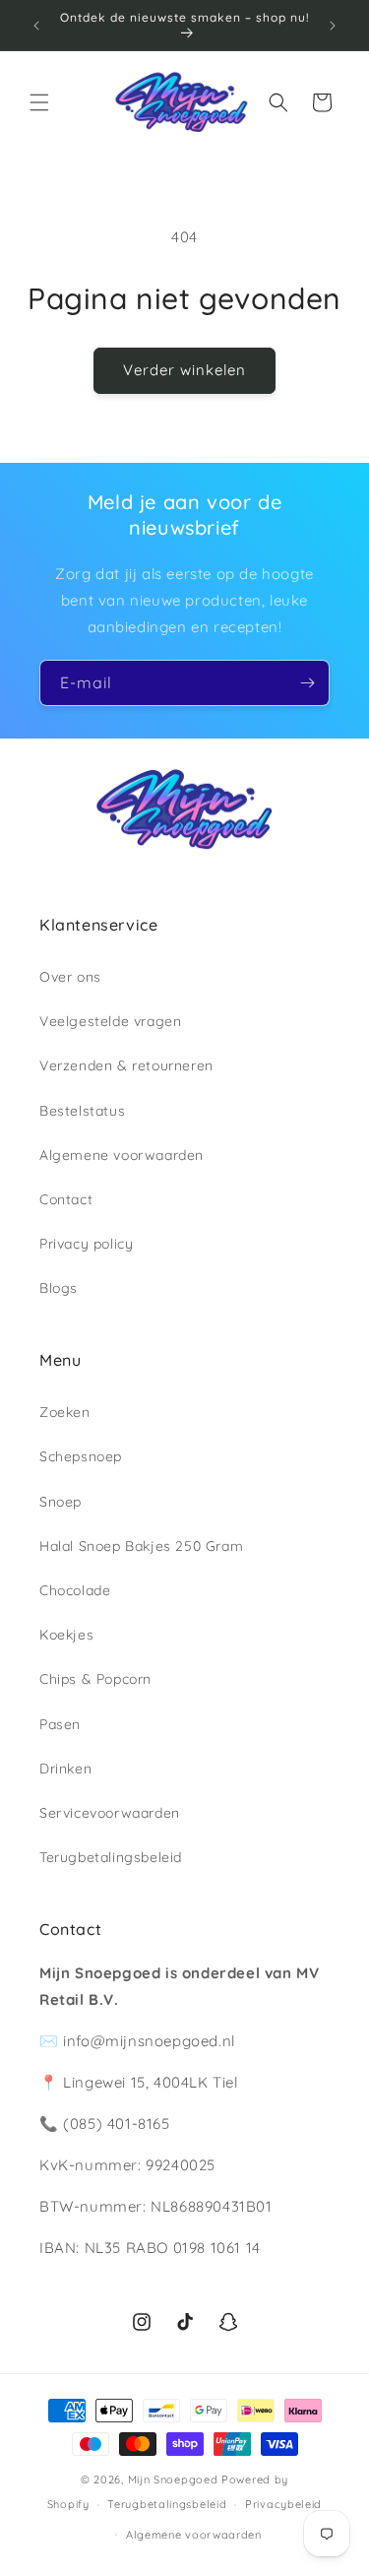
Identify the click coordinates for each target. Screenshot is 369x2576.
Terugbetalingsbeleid (111, 1857)
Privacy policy (86, 1244)
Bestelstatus (82, 1111)
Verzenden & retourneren (126, 1065)
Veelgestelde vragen (110, 1021)
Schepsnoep (81, 1456)
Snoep (61, 1502)
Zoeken (65, 1412)
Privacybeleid (283, 2504)
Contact (66, 1199)
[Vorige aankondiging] (36, 26)
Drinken (65, 1769)
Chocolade (75, 1590)
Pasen (60, 1724)
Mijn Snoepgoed (173, 2479)
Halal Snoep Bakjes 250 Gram (141, 1546)
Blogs (59, 1288)
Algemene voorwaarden (122, 1155)
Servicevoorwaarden (110, 1813)
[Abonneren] (307, 683)
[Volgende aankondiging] (333, 26)
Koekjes (66, 1635)
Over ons (70, 977)
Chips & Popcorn (95, 1679)
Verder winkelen (184, 370)
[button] (39, 102)
